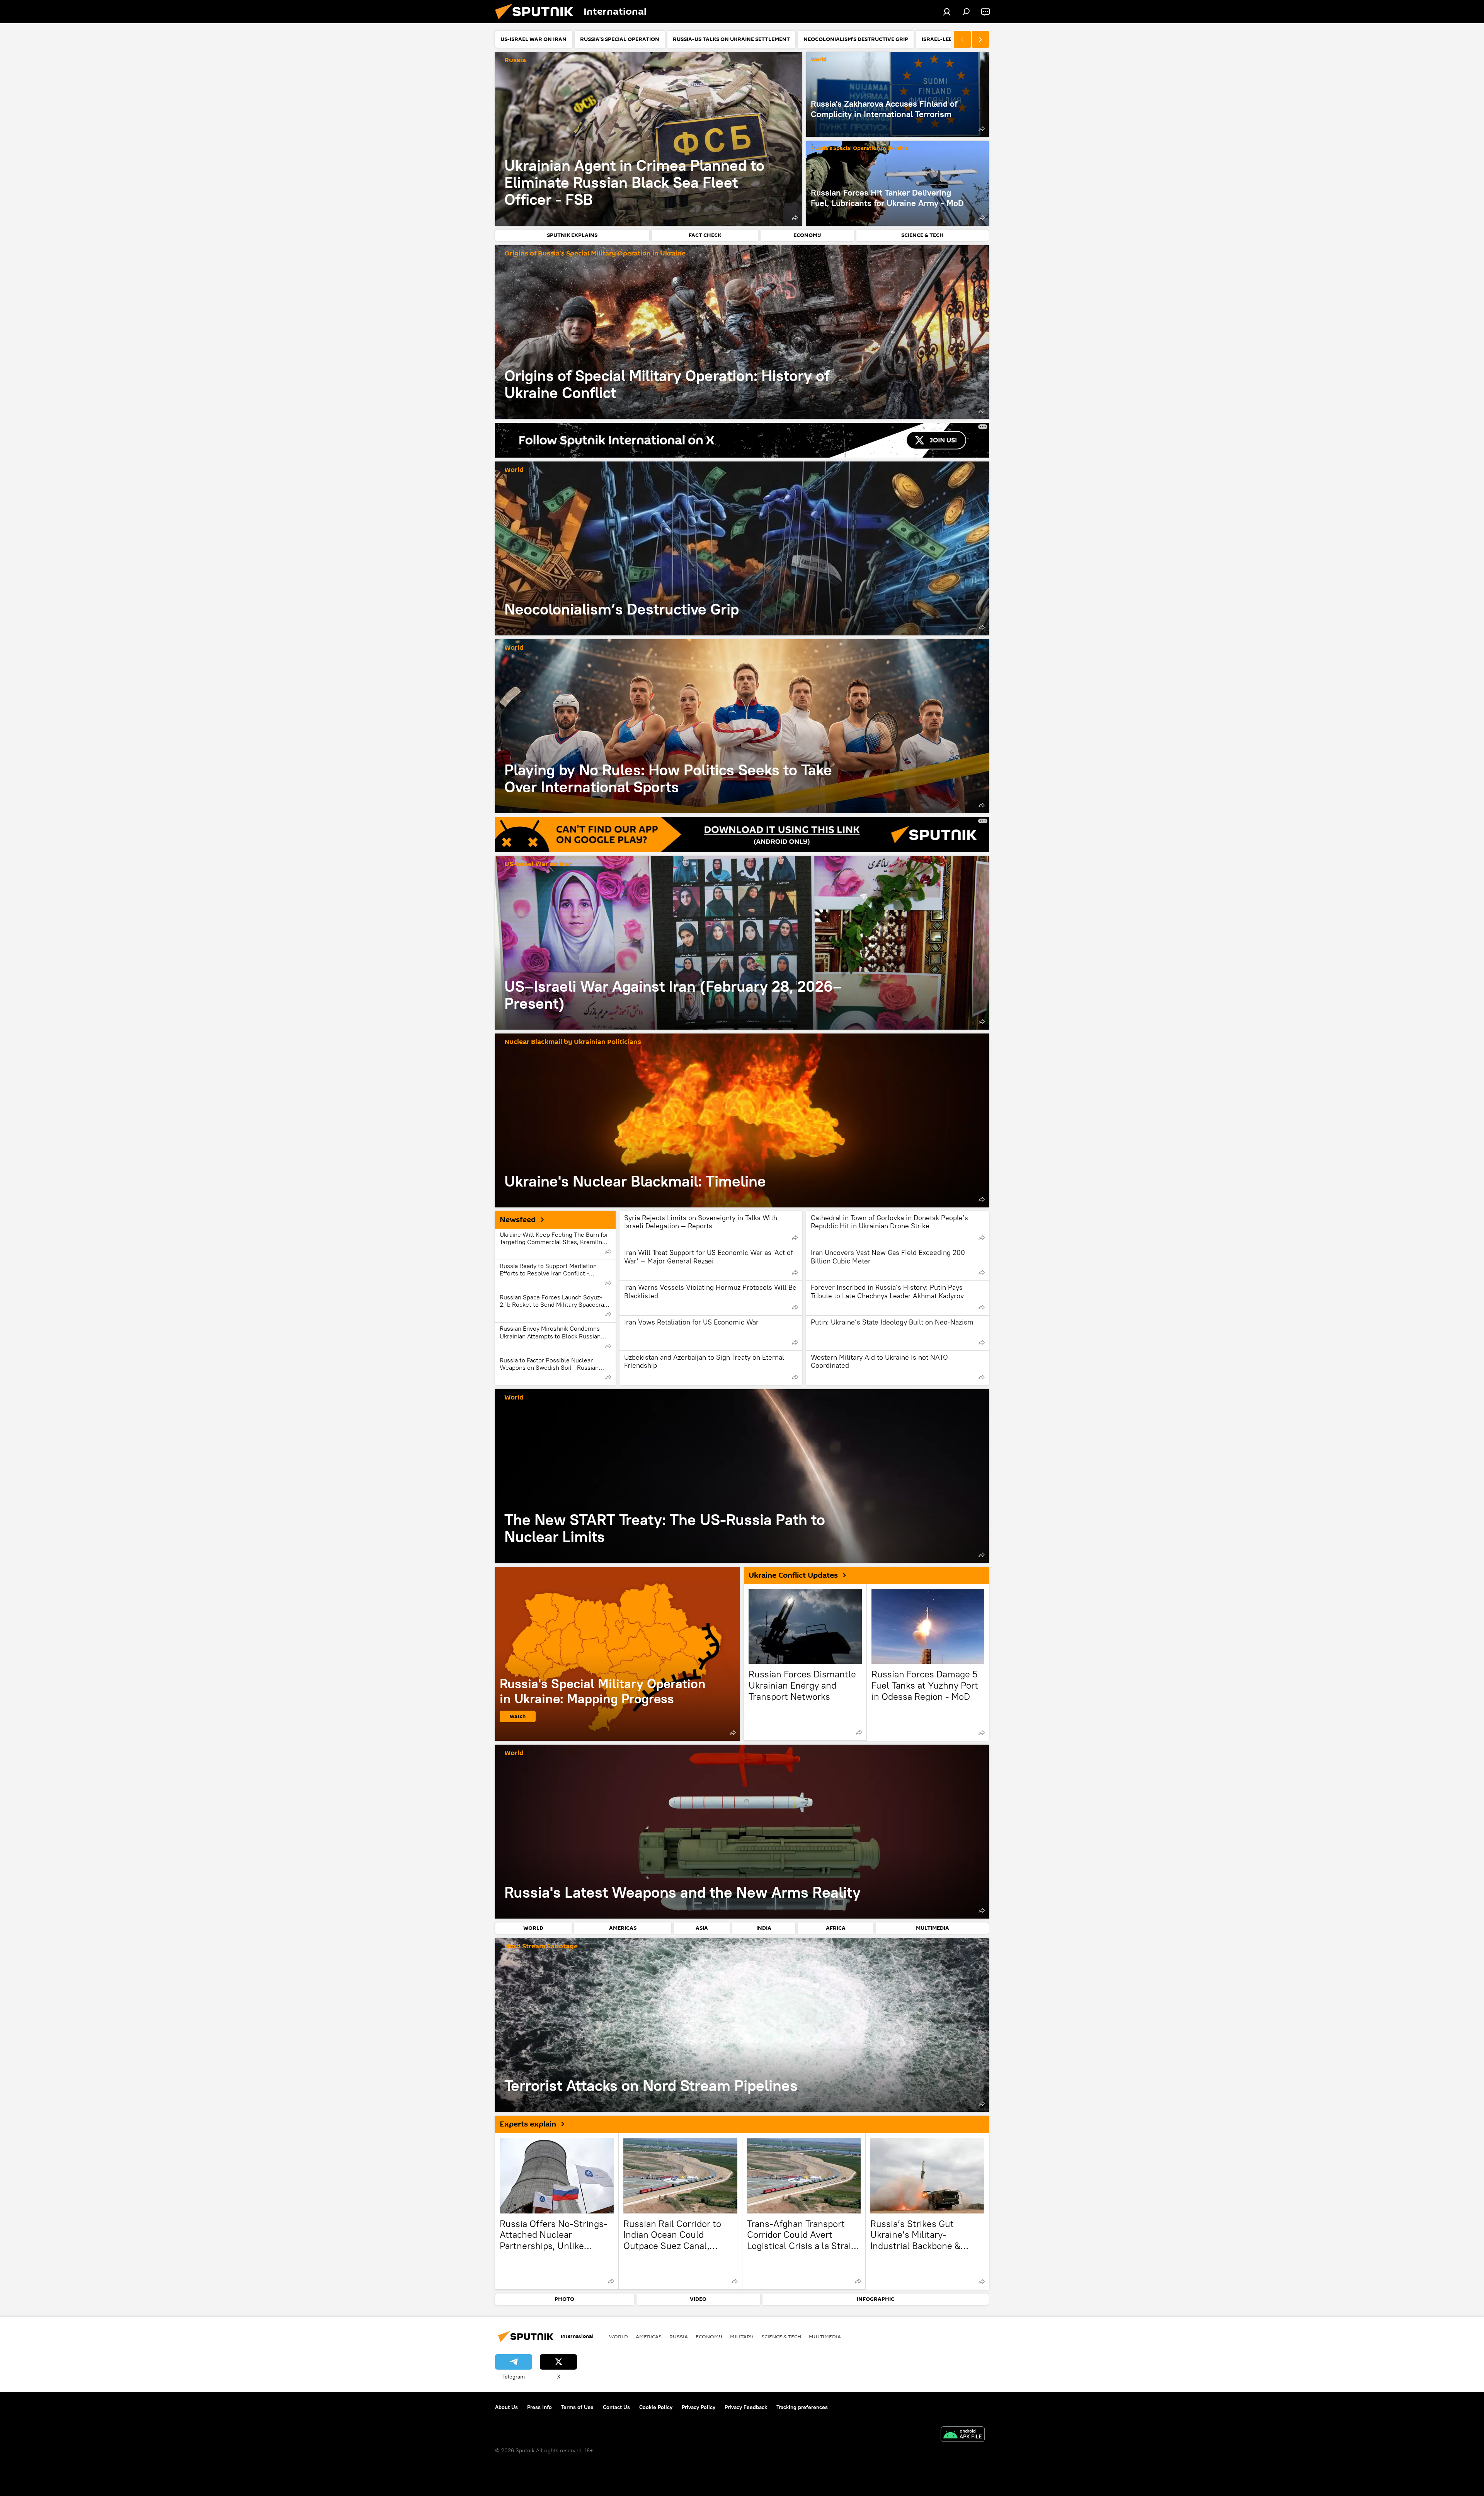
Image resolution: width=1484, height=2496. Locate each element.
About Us (506, 2407)
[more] (795, 218)
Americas (649, 2336)
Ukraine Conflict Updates (793, 1575)
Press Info (539, 2407)
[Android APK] (963, 2435)
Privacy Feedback (746, 2407)
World (819, 60)
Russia (515, 60)
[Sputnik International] (537, 21)
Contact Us (616, 2407)
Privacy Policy (699, 2407)
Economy (709, 2336)
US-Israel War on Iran (538, 864)
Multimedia (825, 2336)
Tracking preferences (802, 2407)
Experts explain (528, 2124)
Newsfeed (518, 1220)
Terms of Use (577, 2407)
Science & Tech (781, 2336)
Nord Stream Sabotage (541, 1947)
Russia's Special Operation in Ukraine (859, 149)
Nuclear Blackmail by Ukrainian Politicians (573, 1042)
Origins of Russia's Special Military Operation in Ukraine (595, 254)
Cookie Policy (656, 2407)
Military (742, 2336)
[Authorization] (947, 12)
